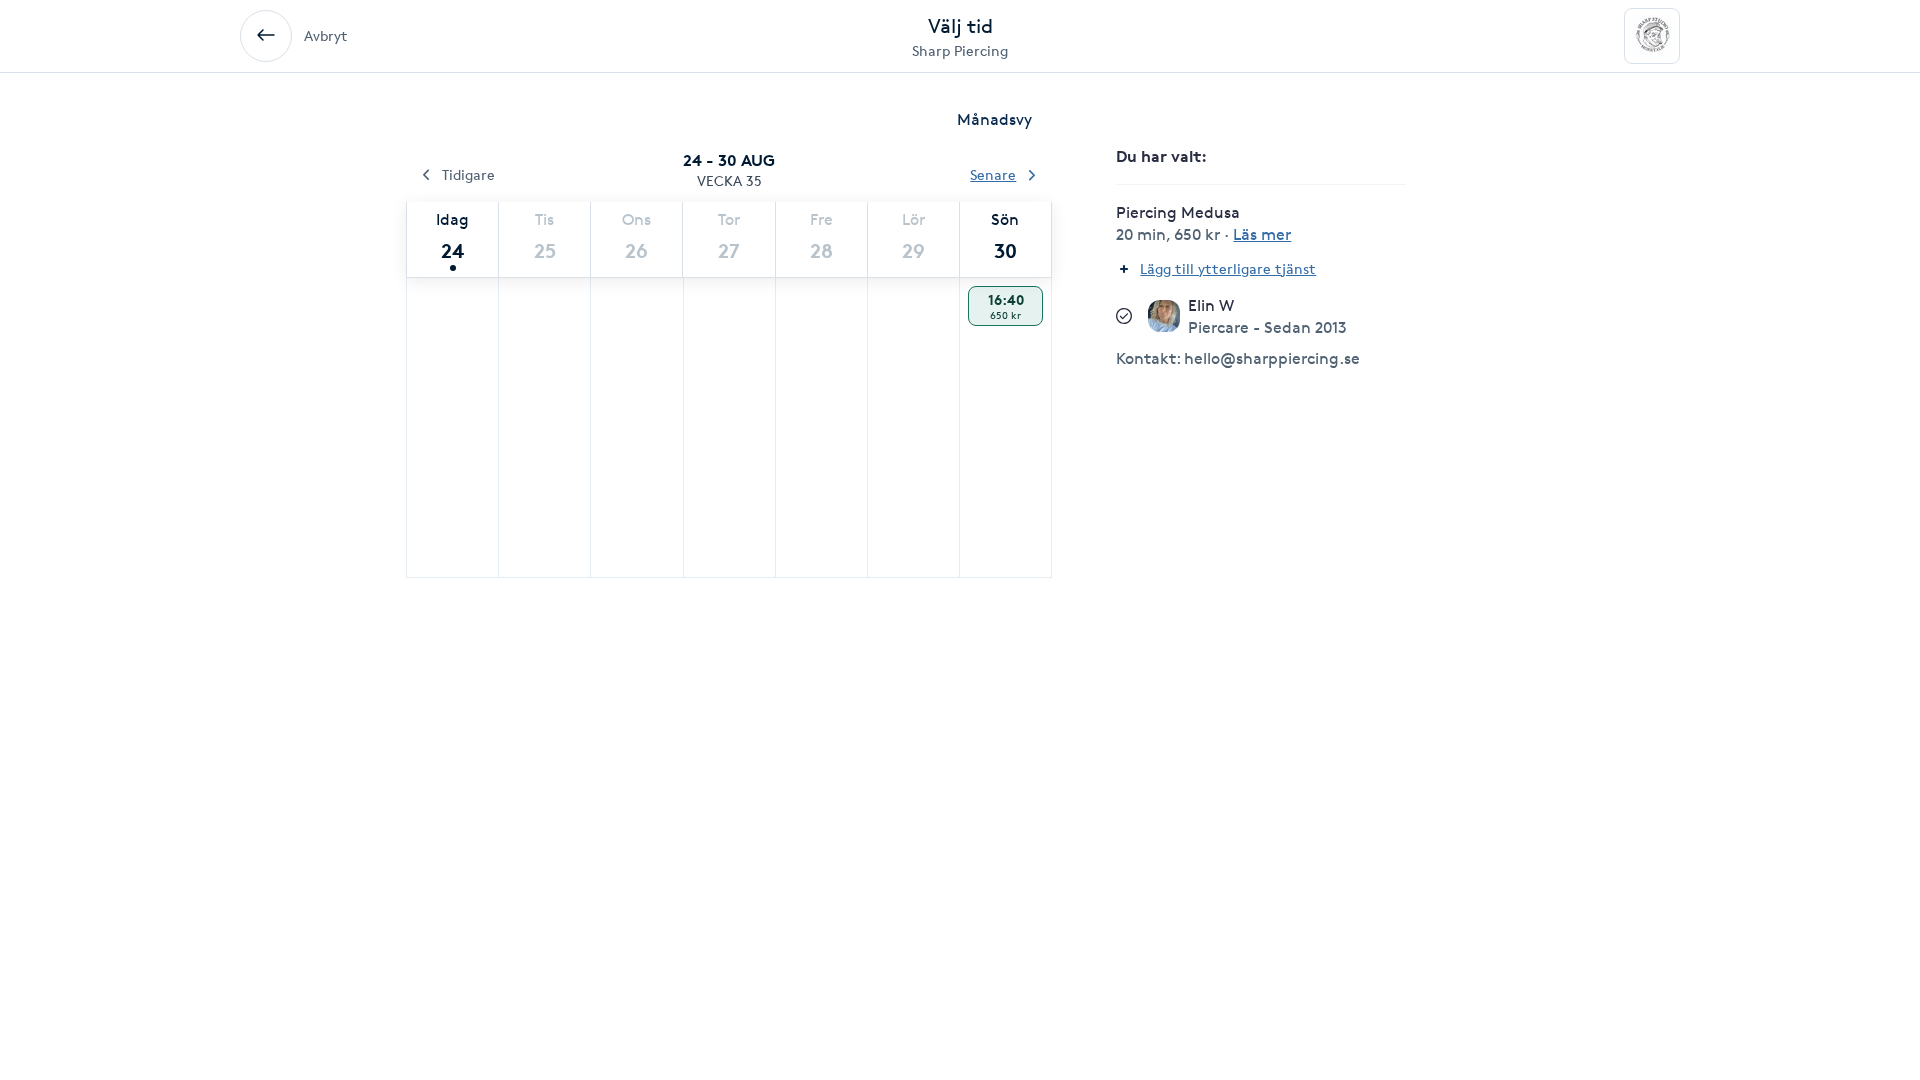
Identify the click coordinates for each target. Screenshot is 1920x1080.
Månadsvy (994, 119)
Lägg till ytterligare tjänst (1228, 268)
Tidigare (468, 174)
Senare (993, 174)
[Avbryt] (266, 36)
